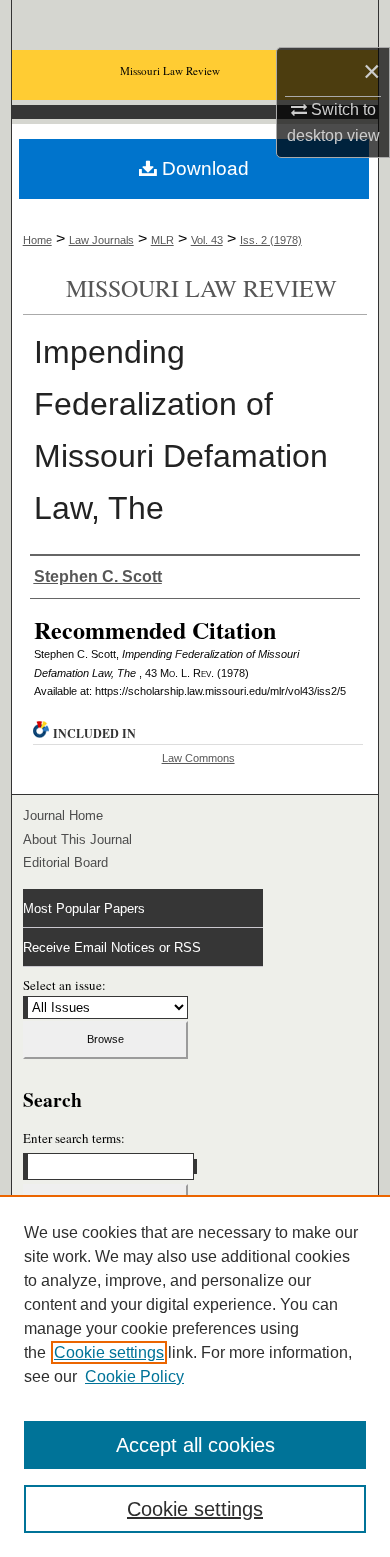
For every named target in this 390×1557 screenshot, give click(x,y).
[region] (195, 1376)
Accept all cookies (195, 1445)
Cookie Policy (134, 1376)
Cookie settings (109, 1352)
